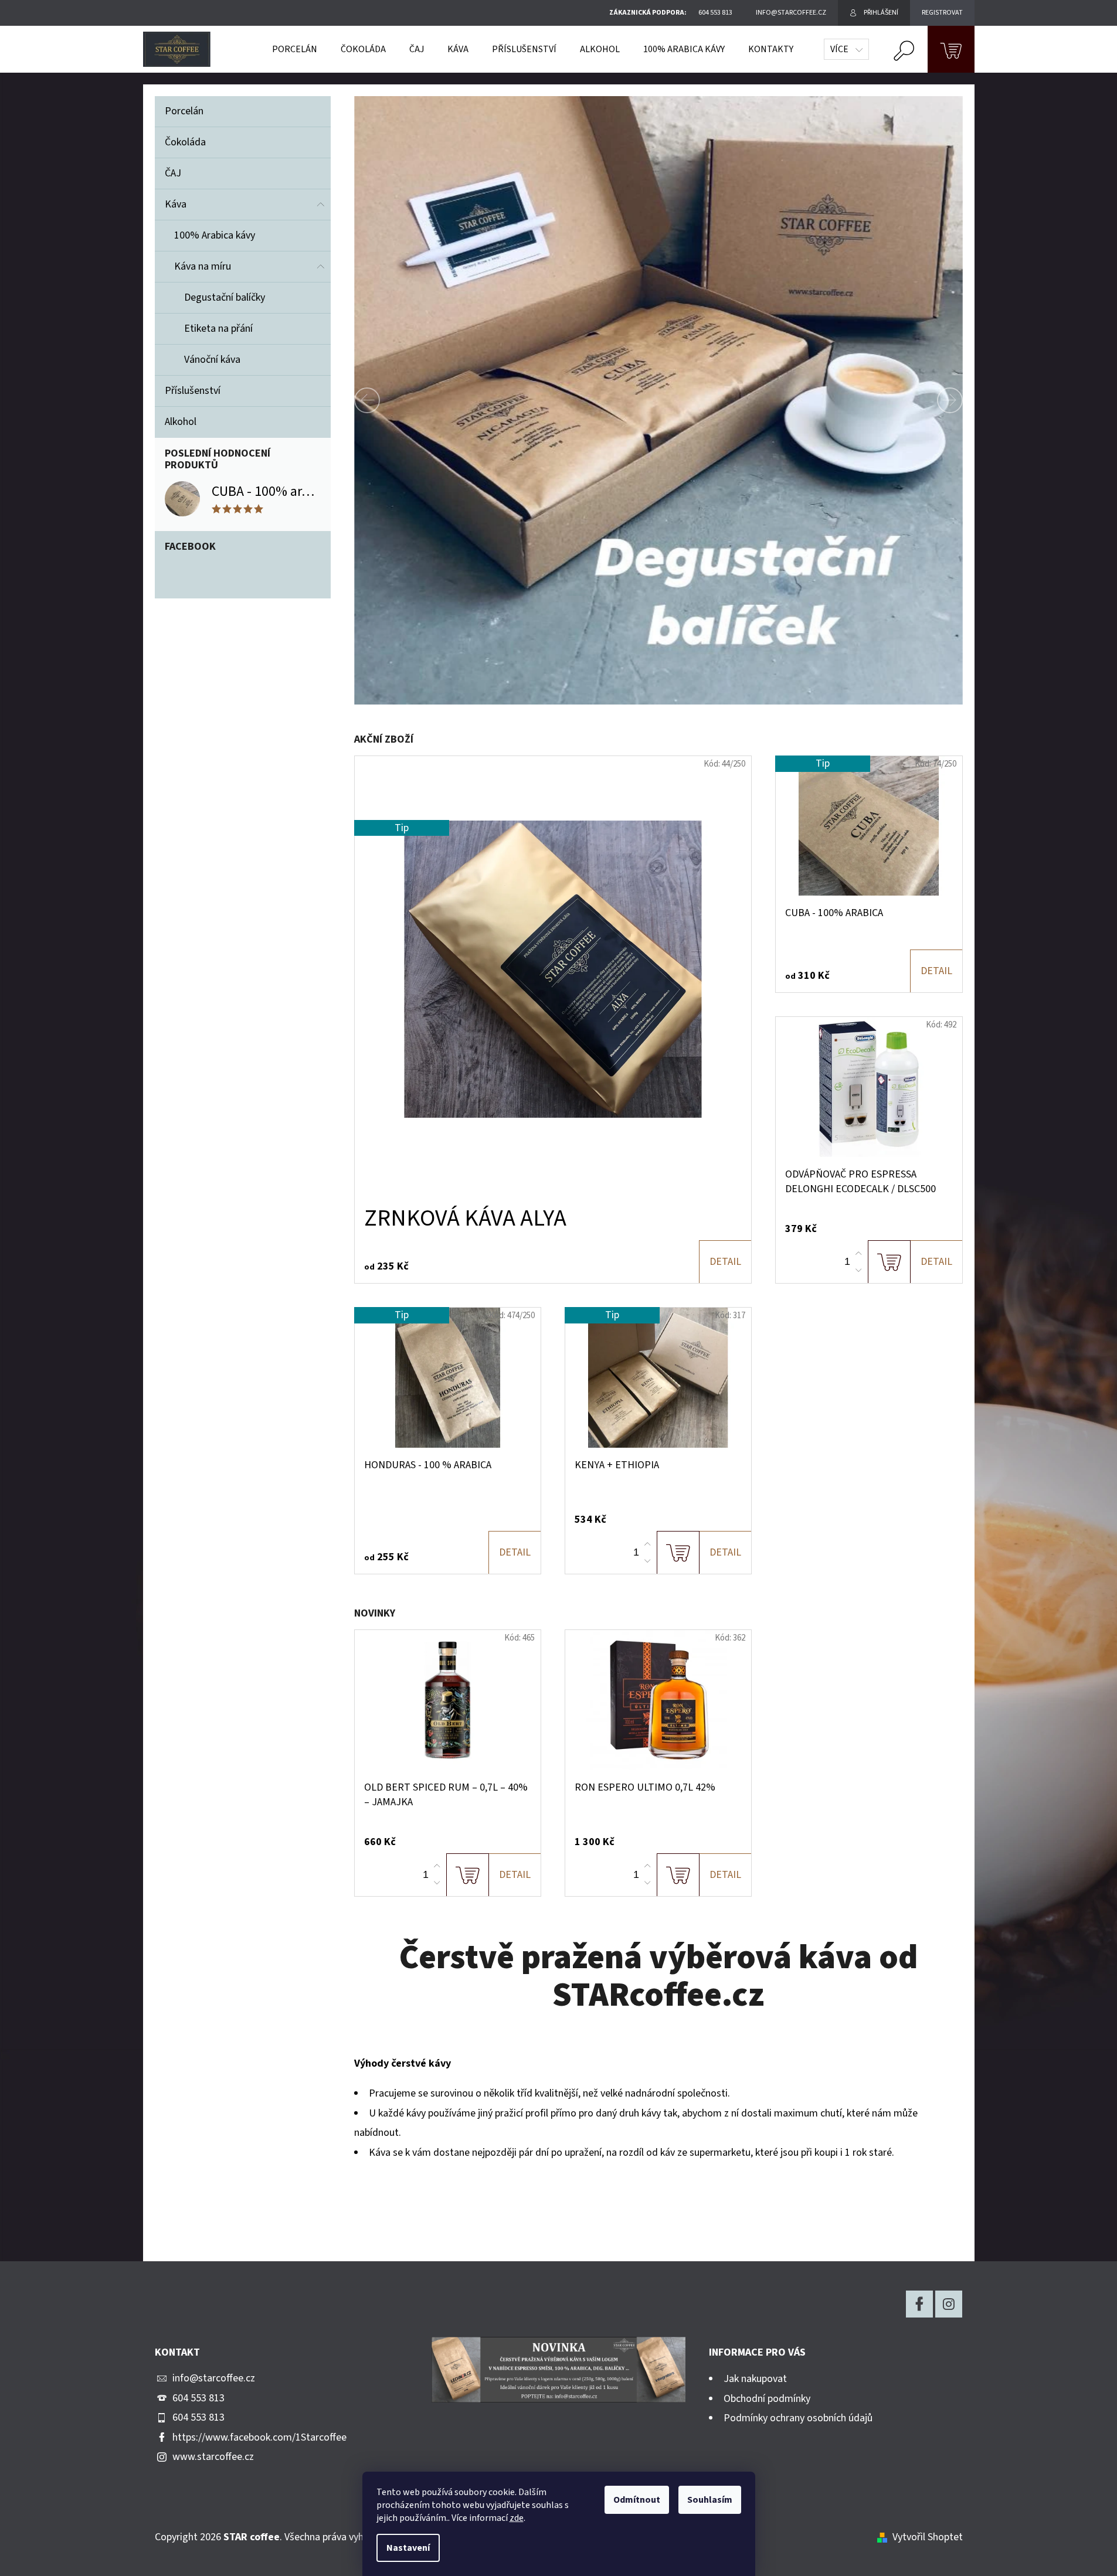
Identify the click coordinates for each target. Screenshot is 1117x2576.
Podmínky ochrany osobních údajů (798, 2418)
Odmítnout (637, 2500)
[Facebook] (919, 2304)
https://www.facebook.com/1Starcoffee (259, 2437)
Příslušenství (193, 391)
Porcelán (184, 111)
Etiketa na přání (218, 329)
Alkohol (181, 422)
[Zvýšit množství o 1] (858, 1254)
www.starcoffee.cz (213, 2457)
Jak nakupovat (755, 2379)
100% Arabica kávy (215, 235)
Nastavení (408, 2548)
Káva (176, 204)
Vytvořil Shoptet (928, 2537)
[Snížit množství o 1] (858, 1270)
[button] (390, 400)
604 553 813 (198, 2398)
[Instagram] (949, 2304)
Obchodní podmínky (767, 2399)
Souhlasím (710, 2500)
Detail (725, 1262)
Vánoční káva (212, 360)
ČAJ (173, 173)
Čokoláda (185, 142)
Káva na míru (203, 266)
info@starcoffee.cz (214, 2378)
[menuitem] (295, 49)
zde (517, 2518)
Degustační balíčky (225, 297)
